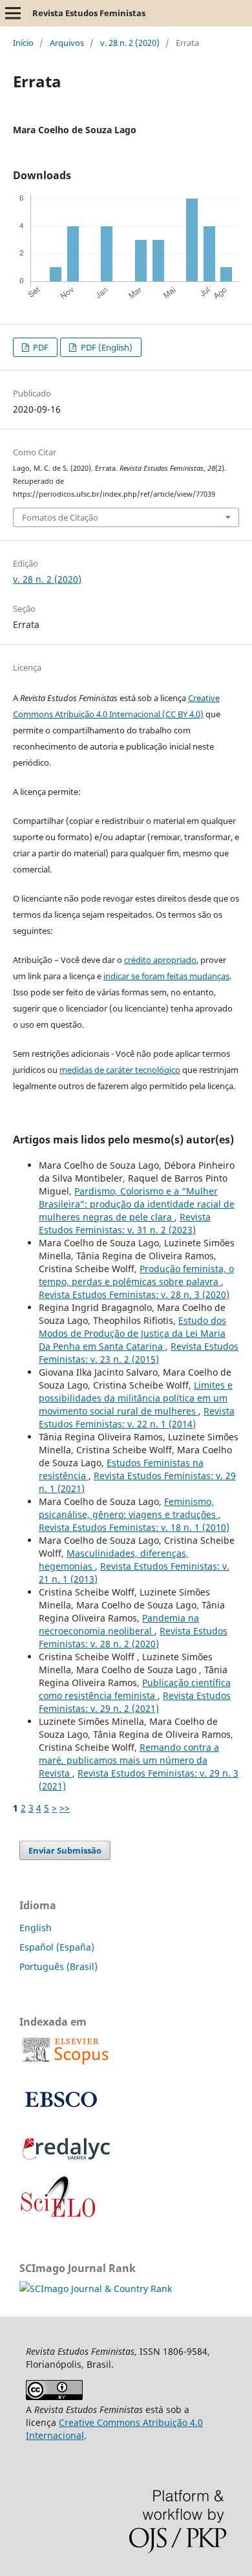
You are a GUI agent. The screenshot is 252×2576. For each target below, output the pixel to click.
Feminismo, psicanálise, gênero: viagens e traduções (129, 1508)
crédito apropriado (160, 960)
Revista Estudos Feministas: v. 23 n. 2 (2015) (139, 1353)
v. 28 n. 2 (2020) (130, 43)
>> (65, 1808)
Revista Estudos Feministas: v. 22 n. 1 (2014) (137, 1417)
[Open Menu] (13, 13)
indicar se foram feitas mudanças (166, 976)
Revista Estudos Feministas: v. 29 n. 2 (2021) (135, 1702)
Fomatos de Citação (60, 517)
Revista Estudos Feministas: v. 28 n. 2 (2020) (133, 1637)
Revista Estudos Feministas (89, 13)
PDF (40, 347)
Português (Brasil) (58, 1966)
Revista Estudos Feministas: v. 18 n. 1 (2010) (134, 1527)
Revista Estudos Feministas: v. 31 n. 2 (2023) (125, 1223)
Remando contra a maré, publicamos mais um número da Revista (129, 1760)
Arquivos (67, 43)
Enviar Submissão (65, 1850)
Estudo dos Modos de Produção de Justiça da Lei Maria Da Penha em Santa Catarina (132, 1333)
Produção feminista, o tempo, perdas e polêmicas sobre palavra (136, 1275)
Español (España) (57, 1947)
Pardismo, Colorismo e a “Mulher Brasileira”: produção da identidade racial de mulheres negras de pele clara (137, 1204)
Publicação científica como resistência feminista (135, 1689)
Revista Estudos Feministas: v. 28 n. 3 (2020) (134, 1294)
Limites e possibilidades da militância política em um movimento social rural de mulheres (136, 1398)
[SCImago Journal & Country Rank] (96, 2289)
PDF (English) (106, 347)
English (36, 1928)
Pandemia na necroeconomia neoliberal (119, 1624)
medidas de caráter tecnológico (120, 1070)
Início (23, 43)
